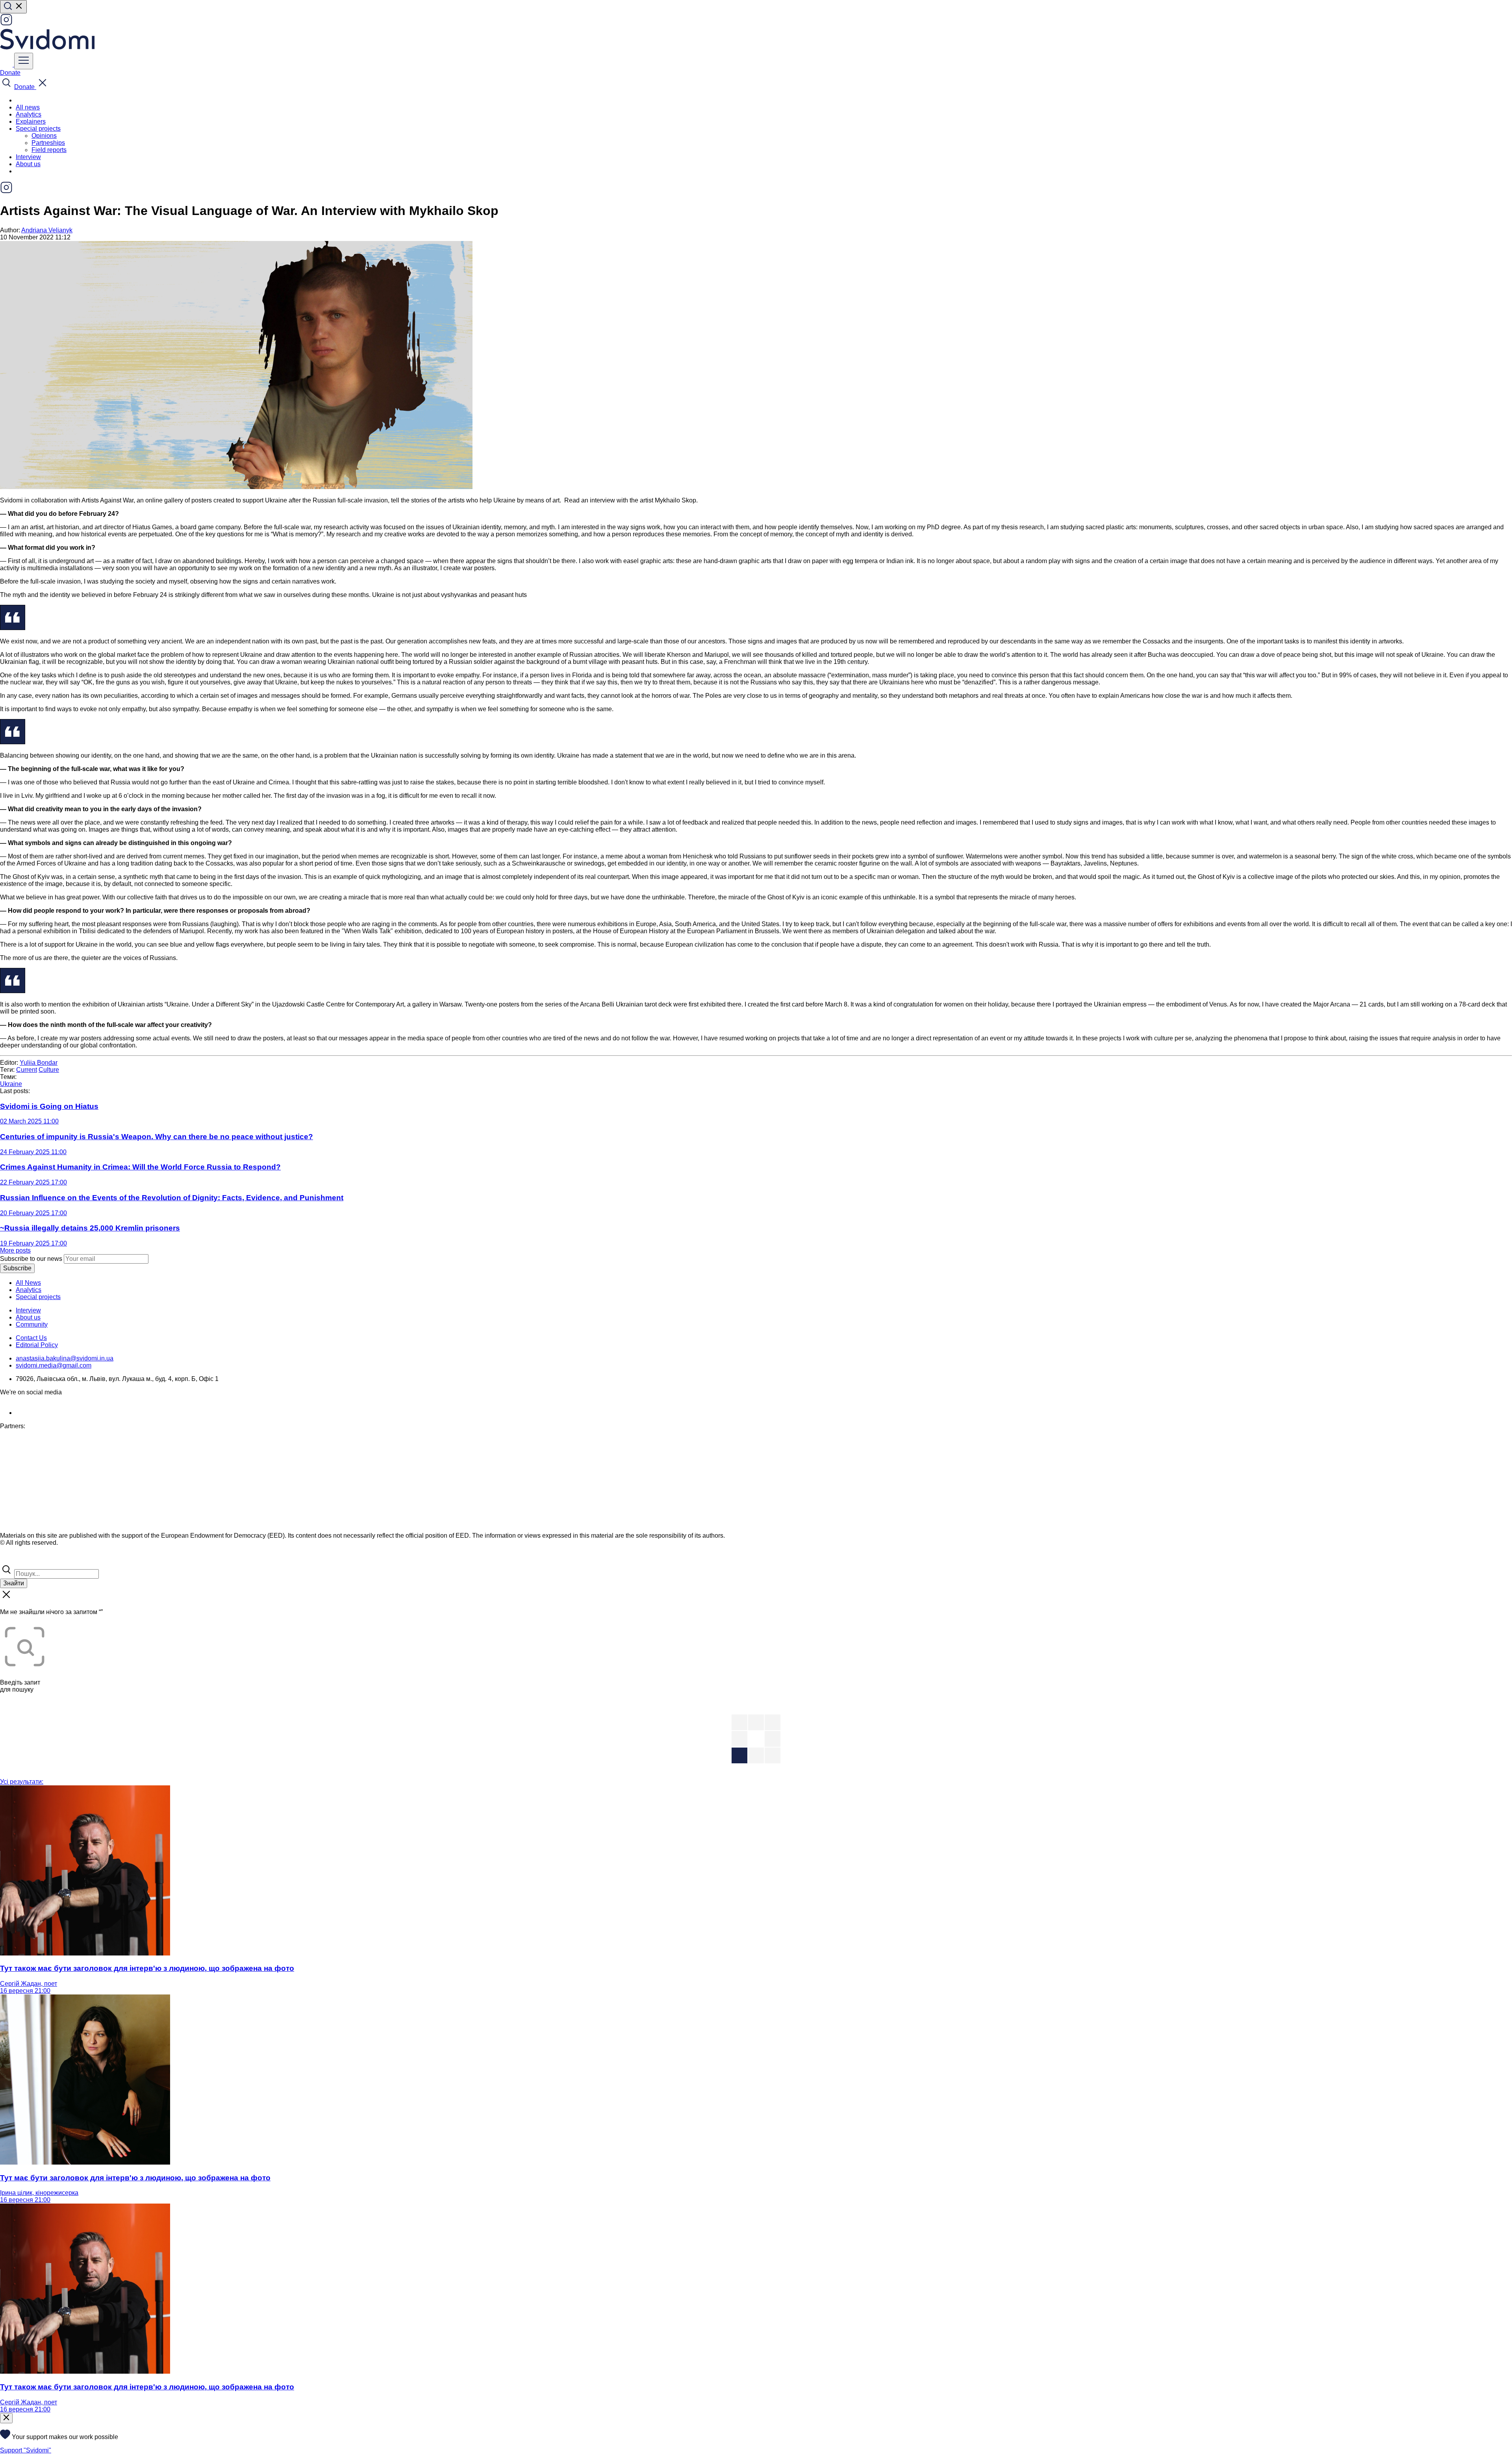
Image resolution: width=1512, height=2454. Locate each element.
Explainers (31, 121)
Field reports (49, 150)
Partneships (48, 143)
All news (28, 107)
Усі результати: (22, 1782)
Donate (10, 73)
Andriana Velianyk (47, 230)
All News (28, 1283)
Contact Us (31, 1338)
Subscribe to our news (31, 1259)
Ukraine (11, 1084)
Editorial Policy (37, 1345)
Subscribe (17, 1268)
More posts (15, 1250)
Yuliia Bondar (39, 1063)
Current (27, 1070)
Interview (28, 157)
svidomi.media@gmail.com (54, 1365)
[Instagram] (6, 24)
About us (28, 164)
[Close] (6, 2418)
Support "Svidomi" (26, 2450)
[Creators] (16, 1560)
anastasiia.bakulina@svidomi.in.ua (65, 1358)
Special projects (38, 1297)
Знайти (14, 1583)
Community (32, 1324)
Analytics (29, 114)
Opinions (44, 136)
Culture (49, 1070)
